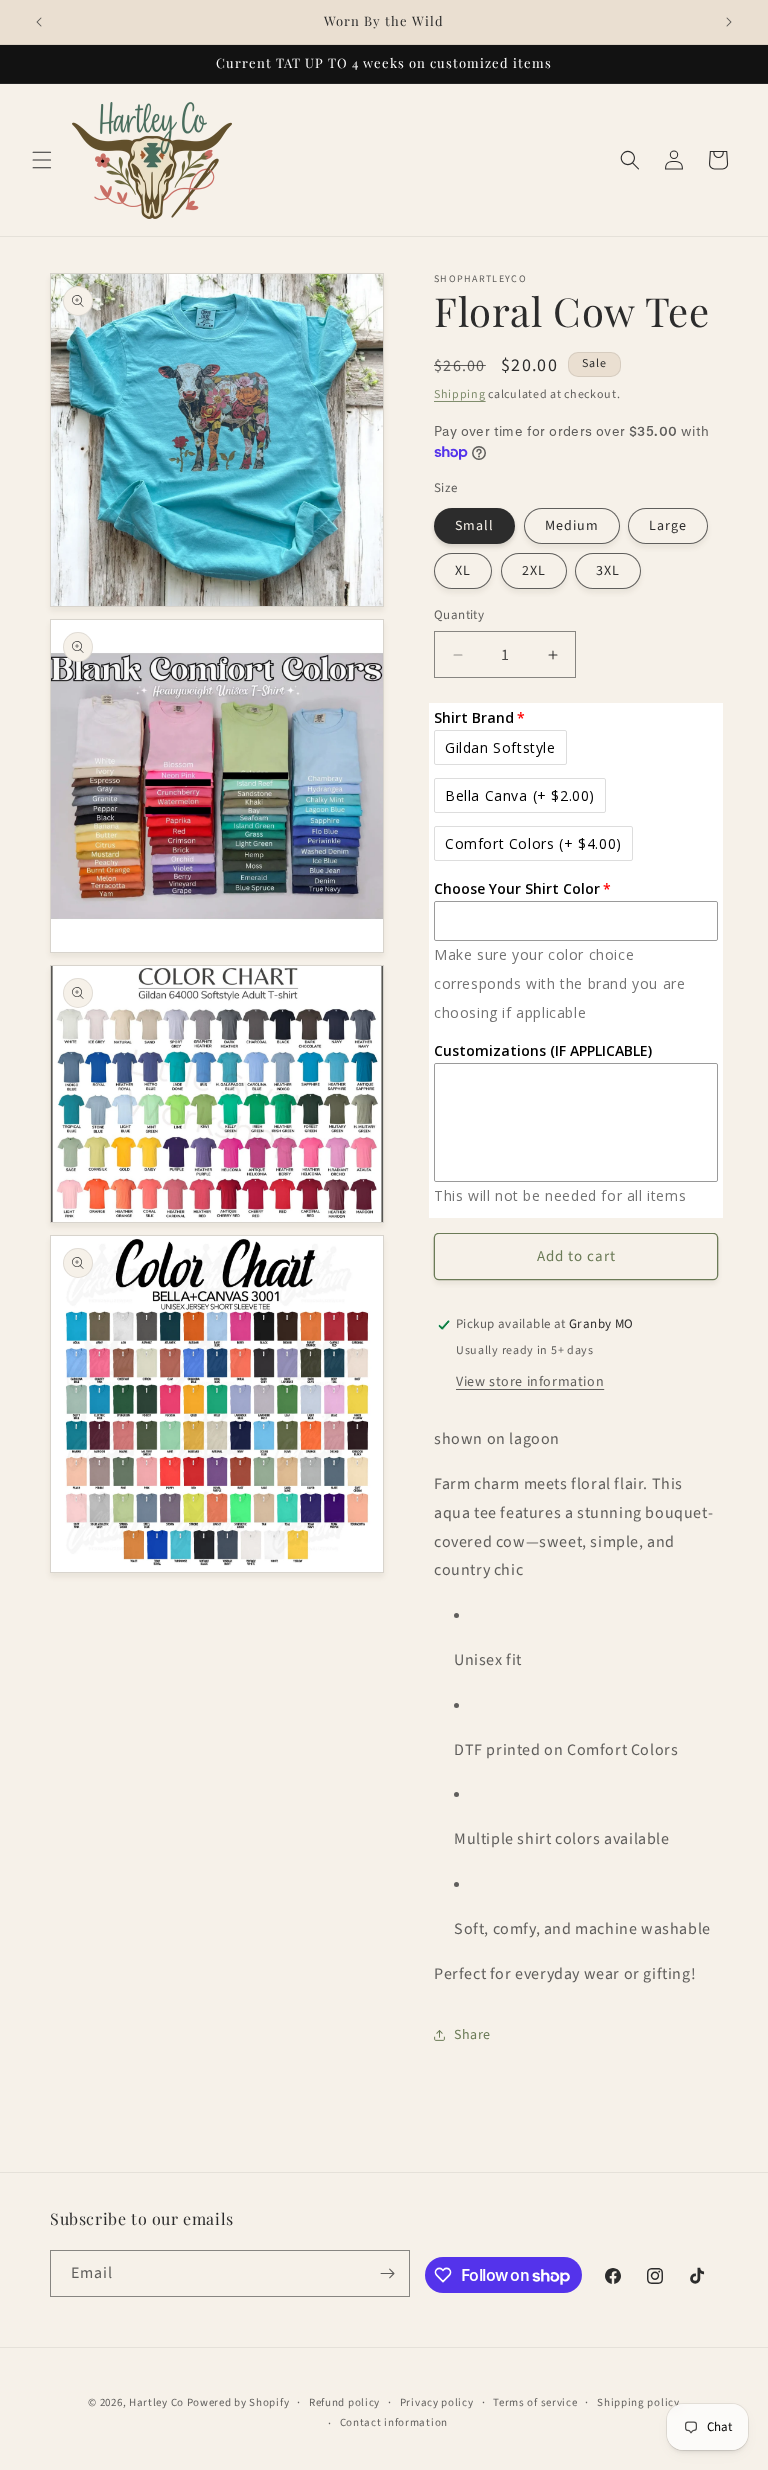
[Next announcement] (729, 22)
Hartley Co (156, 2402)
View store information (530, 1382)
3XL (608, 571)
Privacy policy (437, 2402)
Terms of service (535, 2402)
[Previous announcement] (39, 22)
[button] (42, 160)
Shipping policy (638, 2402)
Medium (572, 526)
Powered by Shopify (238, 2402)
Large (668, 526)
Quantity (459, 615)
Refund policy (344, 2402)
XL (463, 571)
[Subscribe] (387, 2273)
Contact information (394, 2422)
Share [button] (472, 2035)
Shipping (460, 394)
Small (474, 526)
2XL (534, 571)
